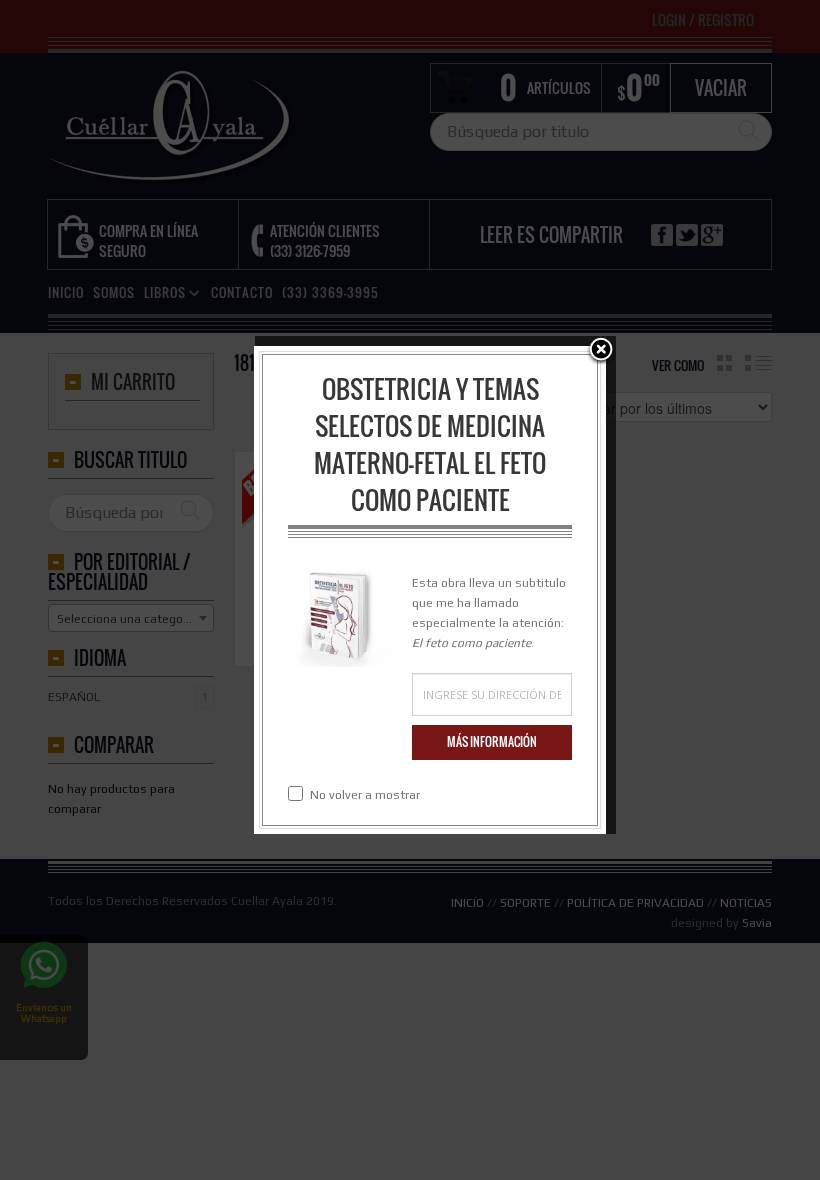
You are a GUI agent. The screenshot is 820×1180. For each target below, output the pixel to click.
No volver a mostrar (365, 795)
